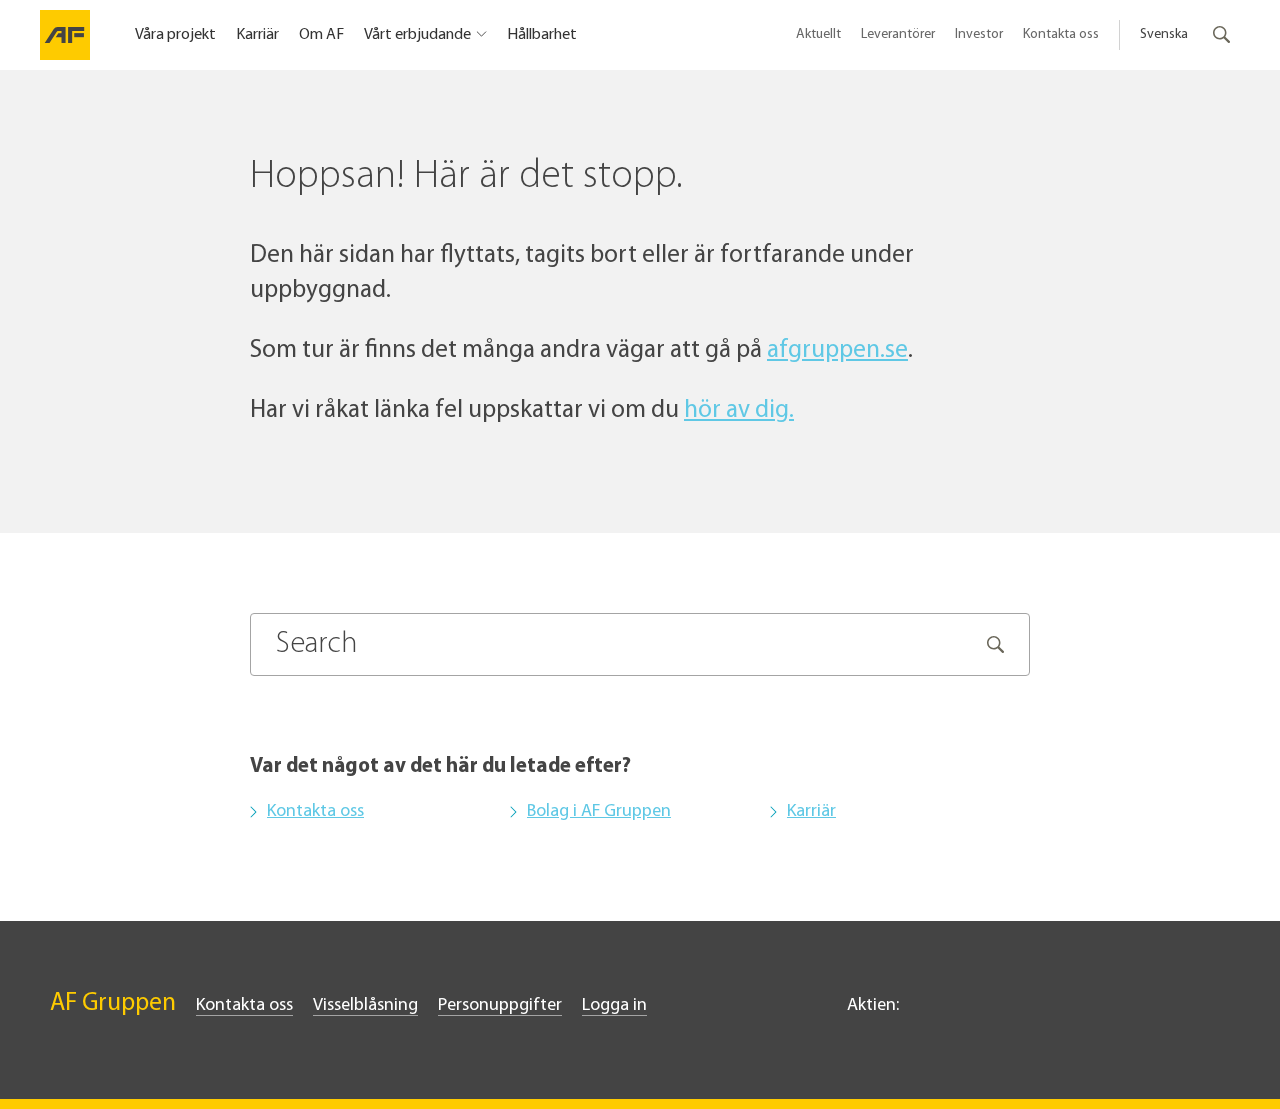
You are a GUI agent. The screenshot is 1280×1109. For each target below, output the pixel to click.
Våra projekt (175, 35)
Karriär (257, 35)
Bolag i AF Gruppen (599, 812)
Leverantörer (898, 34)
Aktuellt (818, 34)
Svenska (1164, 34)
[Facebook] (1130, 1011)
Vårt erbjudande (417, 35)
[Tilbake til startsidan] (65, 35)
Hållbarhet (542, 35)
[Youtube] (1218, 1011)
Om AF (321, 35)
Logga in (614, 1006)
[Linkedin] (1096, 1011)
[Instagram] (1174, 1011)
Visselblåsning (365, 1006)
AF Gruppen (113, 1003)
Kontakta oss (1061, 34)
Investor (979, 34)
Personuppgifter (500, 1006)
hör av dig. (739, 410)
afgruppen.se (837, 350)
